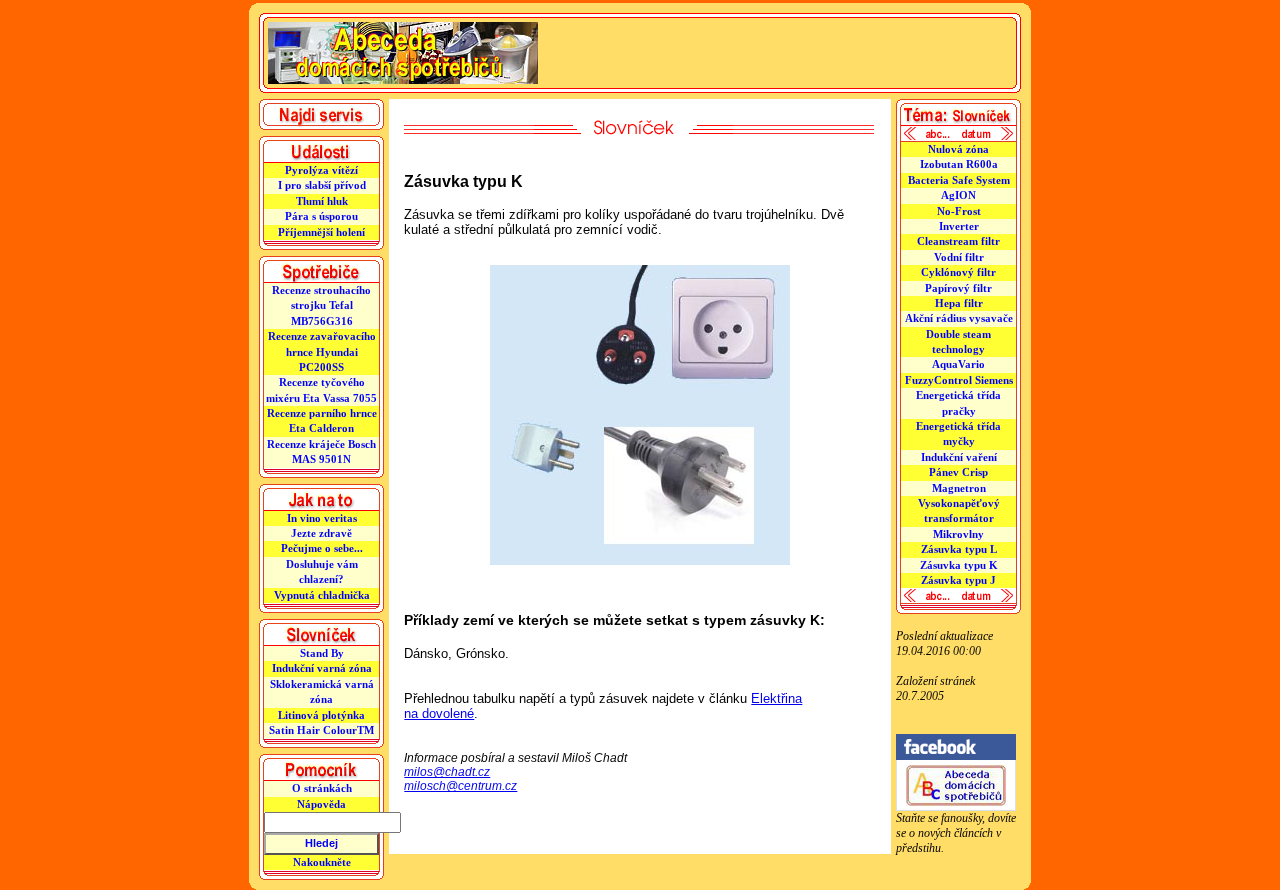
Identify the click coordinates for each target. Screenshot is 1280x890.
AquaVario (958, 364)
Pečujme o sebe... (322, 548)
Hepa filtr (959, 303)
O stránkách (322, 788)
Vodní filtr (959, 257)
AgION (958, 195)
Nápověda (321, 804)
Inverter (959, 226)
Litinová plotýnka (321, 715)
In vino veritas (322, 518)
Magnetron (959, 488)
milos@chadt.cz (447, 772)
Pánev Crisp (958, 472)
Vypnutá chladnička (322, 595)
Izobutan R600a (959, 164)
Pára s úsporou (321, 216)
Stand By (322, 653)
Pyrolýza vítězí (321, 170)
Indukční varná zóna (322, 668)
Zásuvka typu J (958, 580)
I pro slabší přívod (322, 185)
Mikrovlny (958, 534)
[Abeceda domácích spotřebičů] (956, 807)
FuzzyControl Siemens (959, 380)
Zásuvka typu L (959, 549)
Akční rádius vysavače (959, 318)
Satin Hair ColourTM (321, 730)
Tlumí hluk (322, 201)
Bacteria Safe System (959, 180)
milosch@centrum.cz (460, 786)
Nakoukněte (322, 862)
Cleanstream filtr (958, 241)
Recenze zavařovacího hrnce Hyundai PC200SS (322, 351)
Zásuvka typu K (959, 565)
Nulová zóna (958, 149)
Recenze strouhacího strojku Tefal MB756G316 (321, 305)
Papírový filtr (958, 288)
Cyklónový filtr (958, 272)
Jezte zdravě (321, 533)
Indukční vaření (959, 457)
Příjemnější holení (321, 232)
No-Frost (959, 211)
